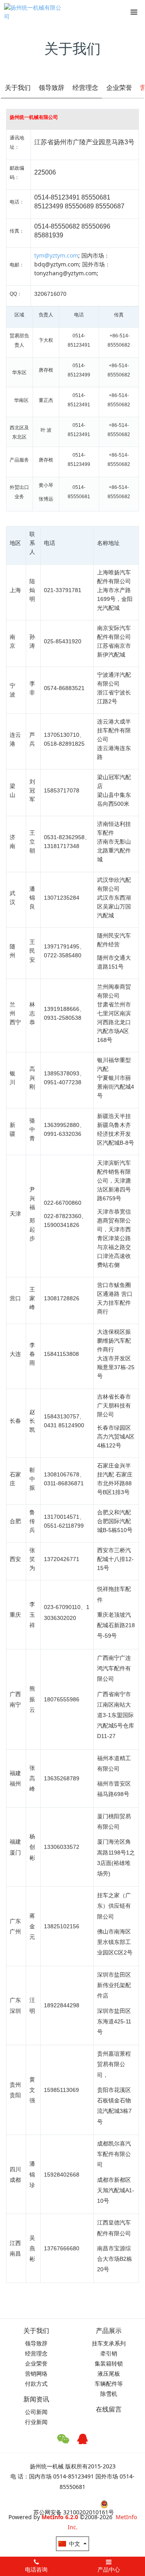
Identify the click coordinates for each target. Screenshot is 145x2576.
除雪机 (109, 2394)
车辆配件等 (109, 2384)
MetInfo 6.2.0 (60, 2517)
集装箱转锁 (109, 2363)
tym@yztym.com (56, 255)
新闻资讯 (36, 2399)
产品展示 (109, 2331)
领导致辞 (52, 87)
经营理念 (85, 87)
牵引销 (109, 2353)
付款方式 (36, 2384)
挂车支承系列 (109, 2343)
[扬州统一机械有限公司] (34, 12)
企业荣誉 (119, 87)
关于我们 (18, 87)
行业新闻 (36, 2422)
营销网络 (36, 2373)
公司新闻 (36, 2412)
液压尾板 (109, 2373)
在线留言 (109, 2409)
